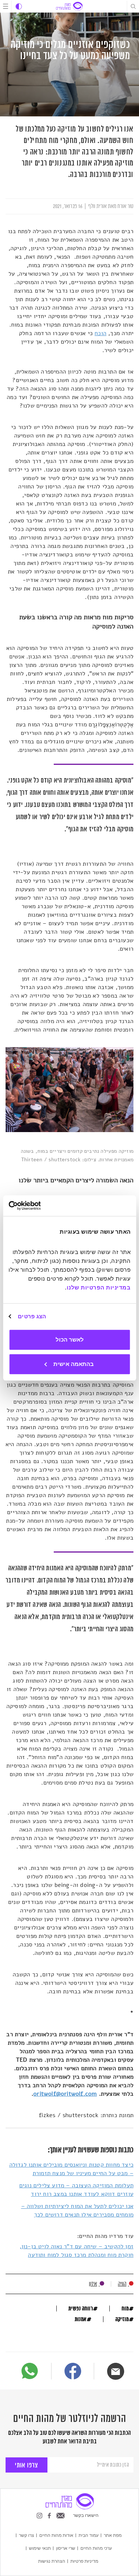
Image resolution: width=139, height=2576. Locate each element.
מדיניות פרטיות (84, 2561)
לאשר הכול (70, 1340)
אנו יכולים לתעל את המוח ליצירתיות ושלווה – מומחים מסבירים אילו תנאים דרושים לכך (77, 2210)
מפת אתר (113, 2535)
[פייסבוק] (73, 2372)
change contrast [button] (19, 6)
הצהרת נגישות (52, 2561)
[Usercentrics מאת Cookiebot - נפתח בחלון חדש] (40, 1206)
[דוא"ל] (116, 2371)
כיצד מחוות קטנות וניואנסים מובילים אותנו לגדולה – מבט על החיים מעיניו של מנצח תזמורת (71, 2169)
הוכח (100, 333)
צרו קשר (27, 2535)
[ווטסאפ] (30, 2371)
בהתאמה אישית (74, 1364)
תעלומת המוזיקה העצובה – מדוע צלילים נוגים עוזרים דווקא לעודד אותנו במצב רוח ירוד (76, 2190)
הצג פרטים (32, 1316)
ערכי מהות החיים (96, 2548)
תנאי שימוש (40, 2548)
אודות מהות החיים (56, 2535)
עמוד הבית (89, 2535)
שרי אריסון (66, 2548)
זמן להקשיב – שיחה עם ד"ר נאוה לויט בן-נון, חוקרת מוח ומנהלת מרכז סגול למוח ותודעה (77, 2251)
